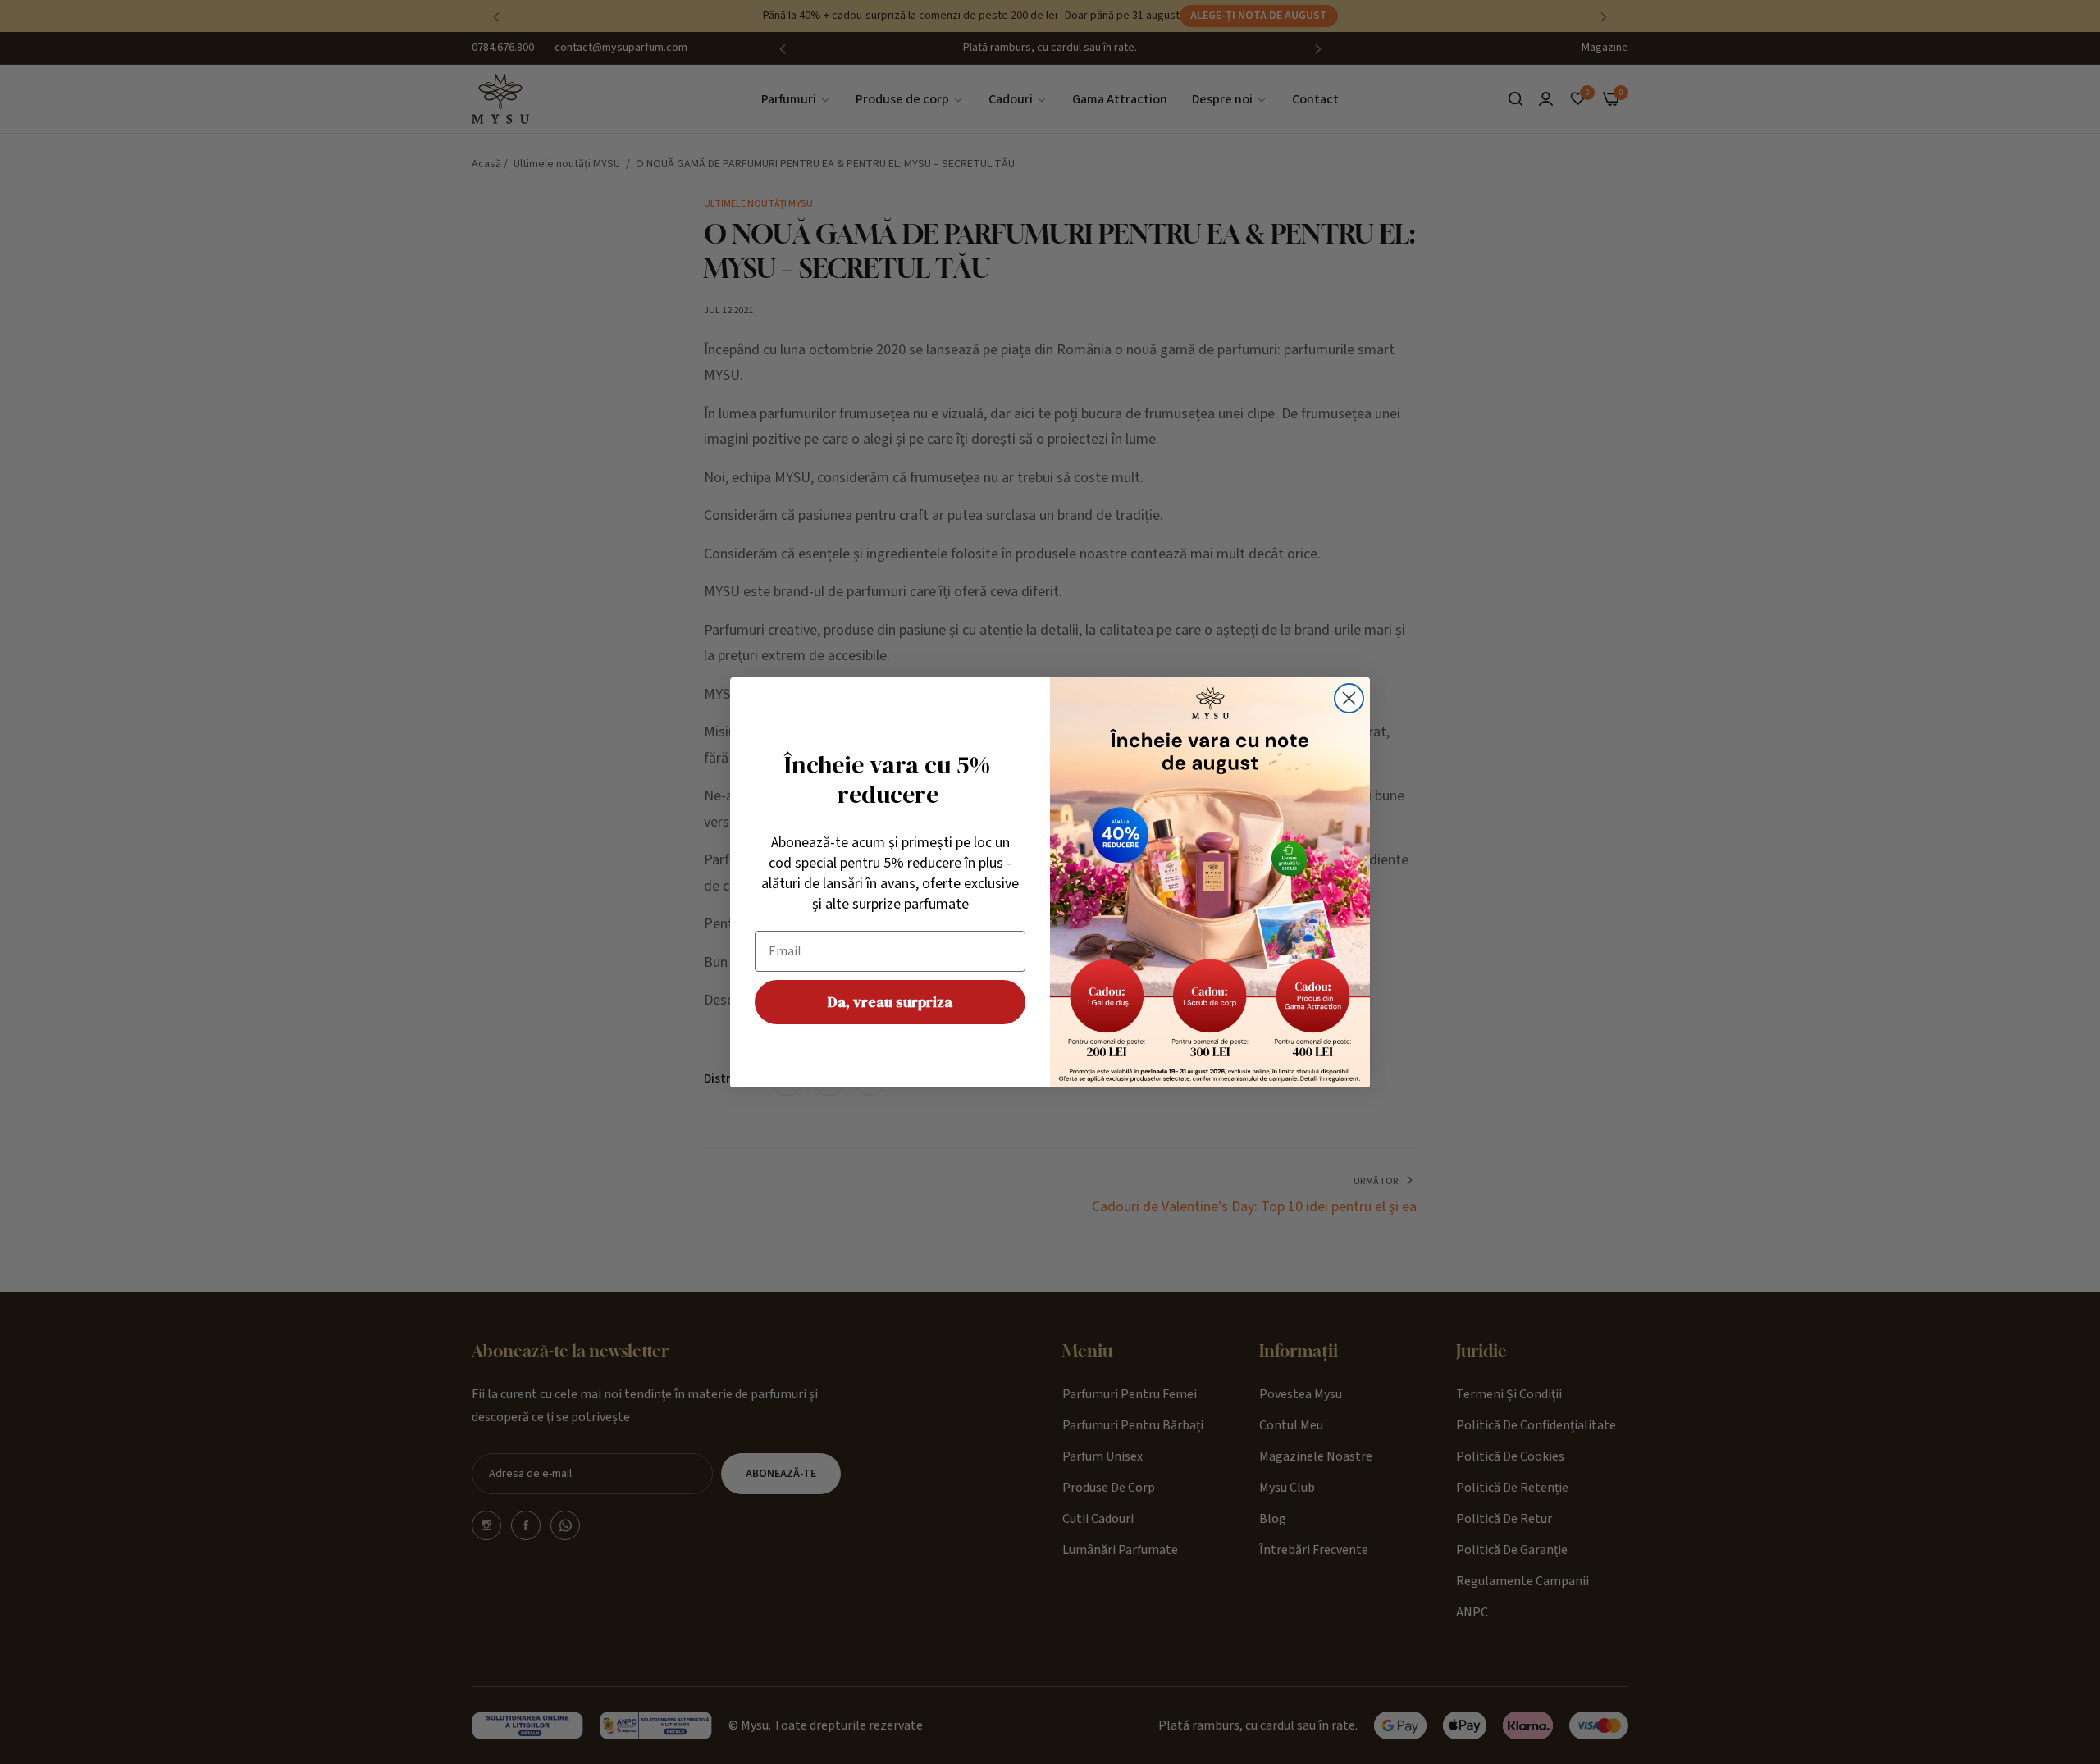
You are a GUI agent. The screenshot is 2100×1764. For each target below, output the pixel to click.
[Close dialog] (1349, 698)
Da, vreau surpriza (890, 1002)
